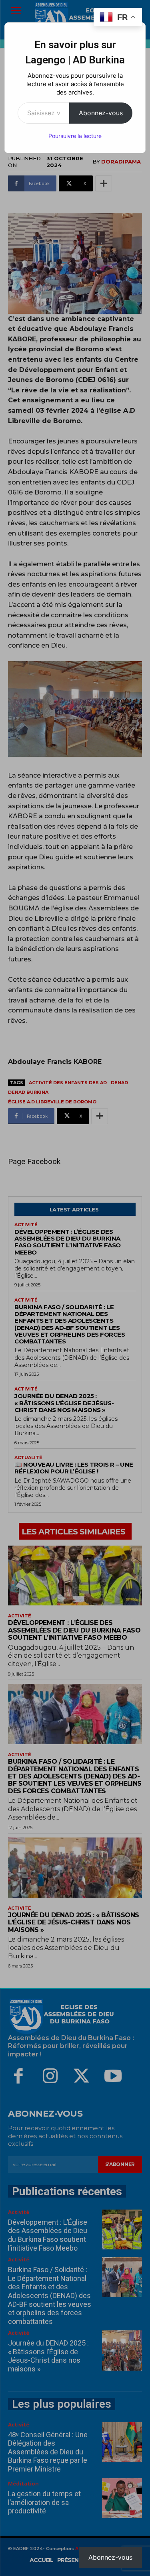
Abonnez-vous (101, 113)
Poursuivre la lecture (75, 136)
